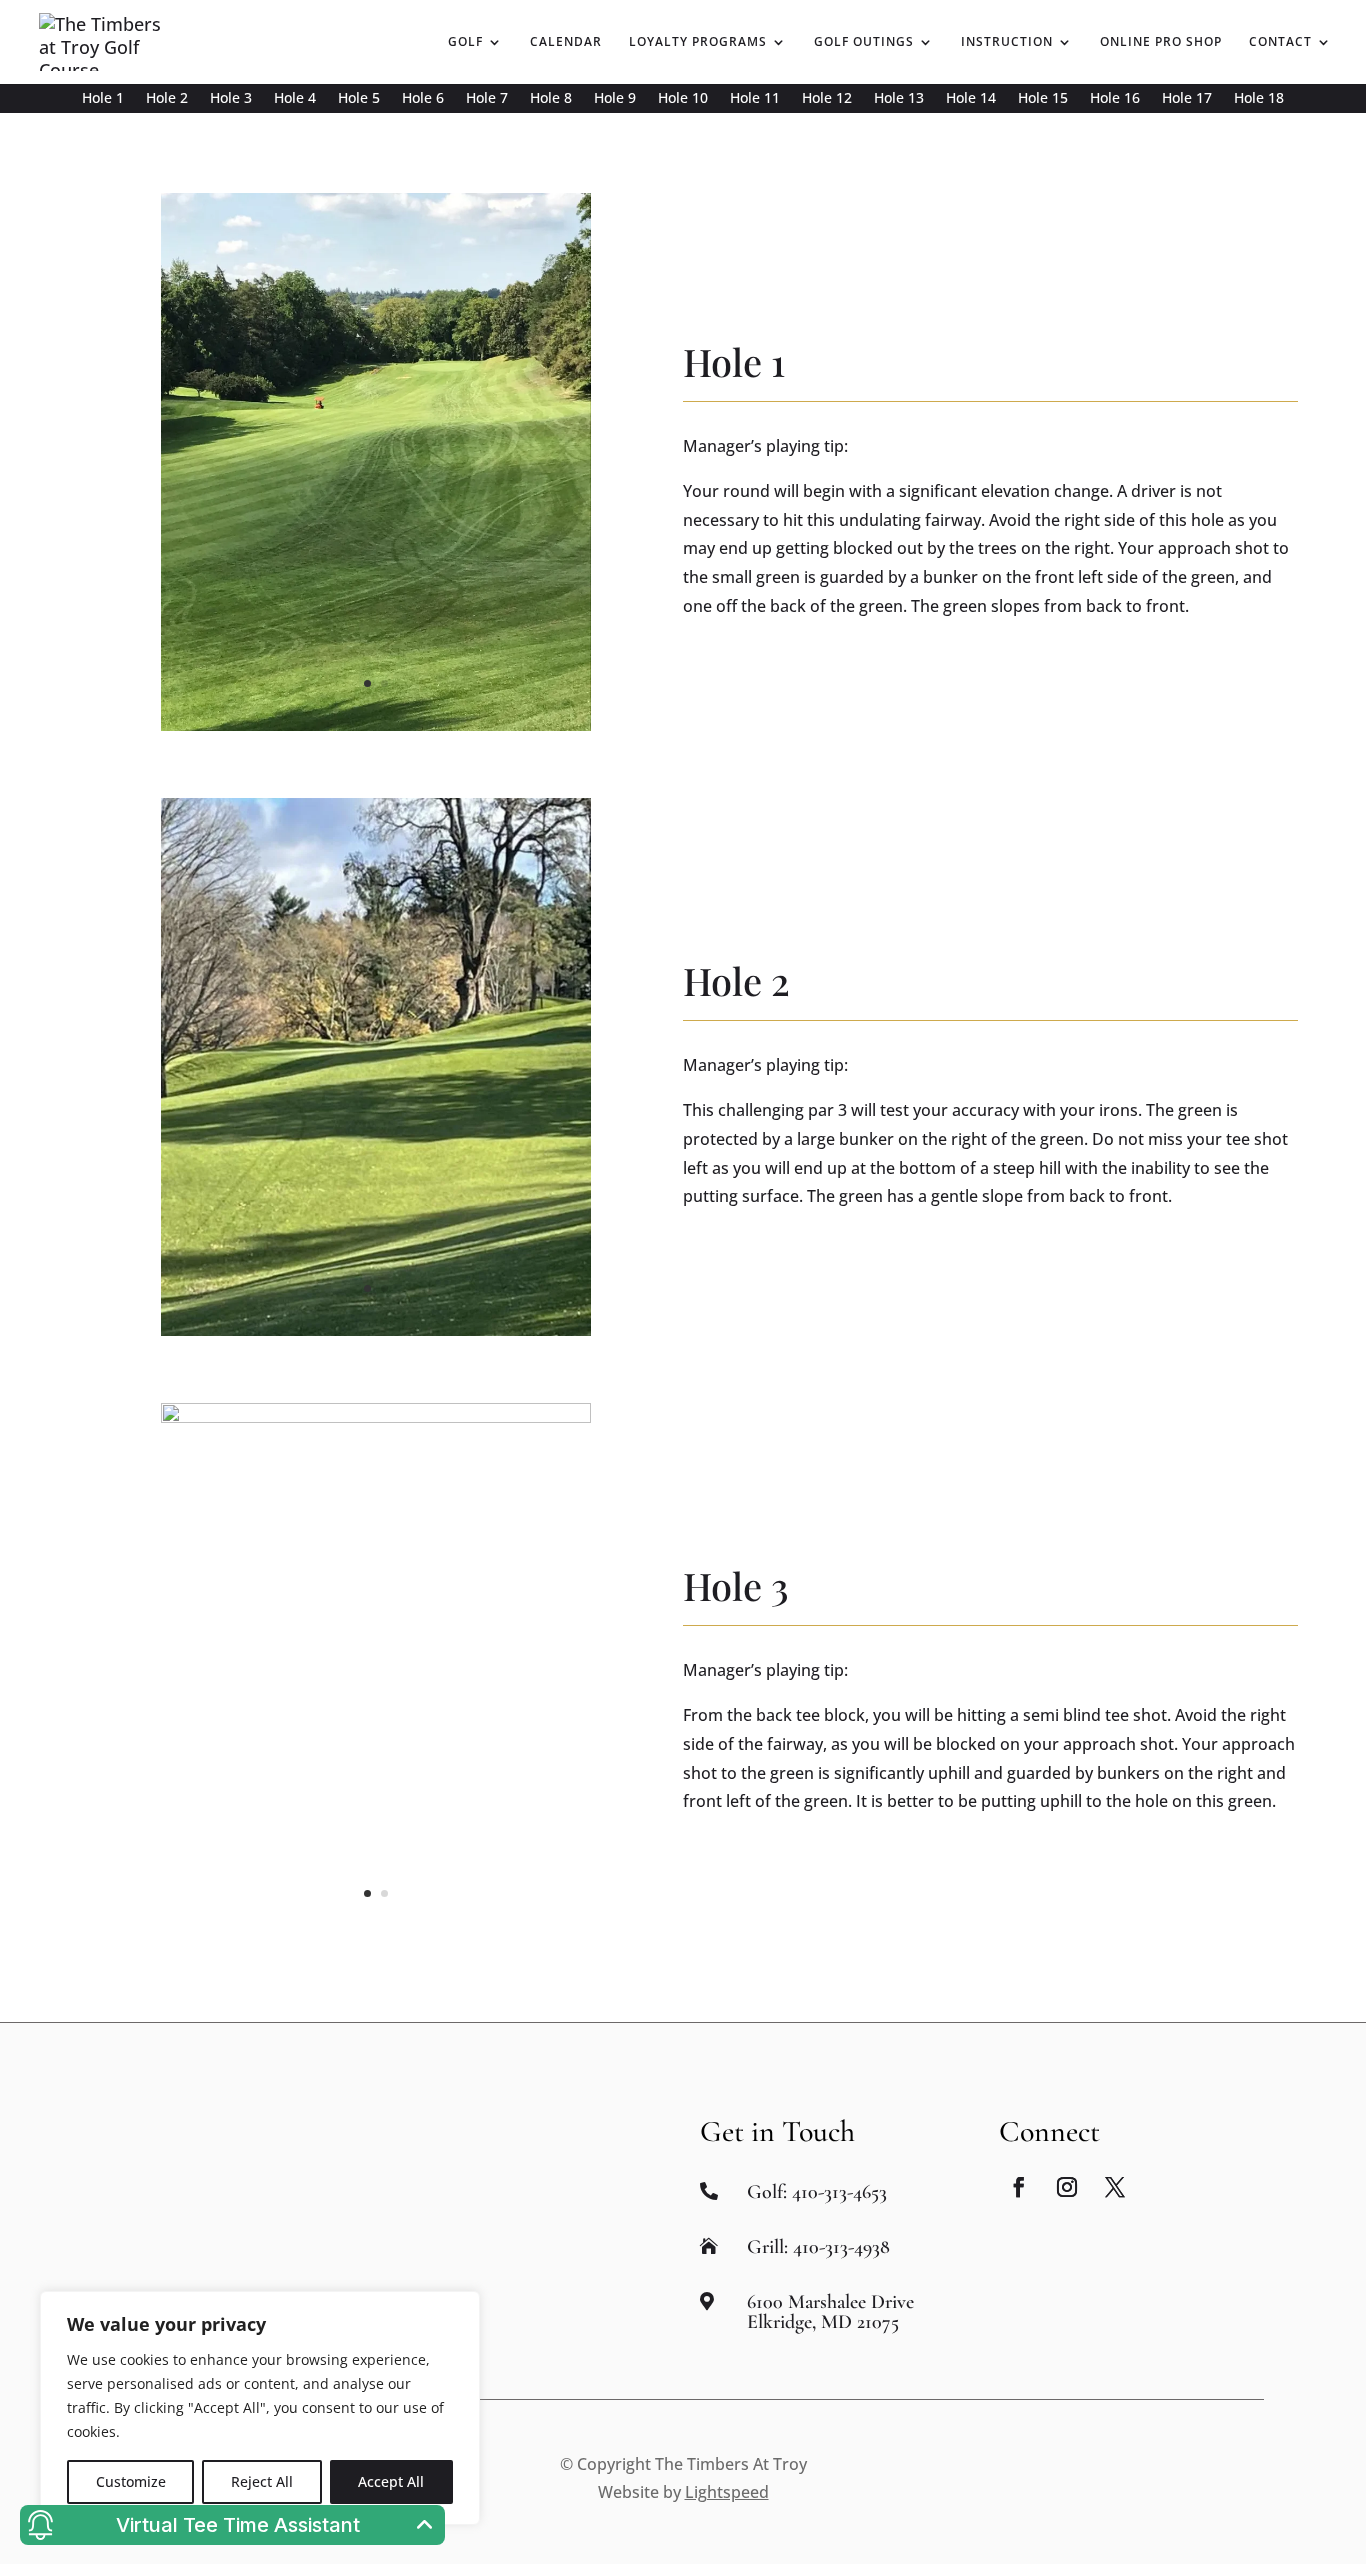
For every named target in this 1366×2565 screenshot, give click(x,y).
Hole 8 (551, 99)
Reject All (262, 2481)
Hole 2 (167, 99)
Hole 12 (827, 99)
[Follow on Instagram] (1067, 2187)
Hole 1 (103, 99)
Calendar (566, 42)
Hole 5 (359, 99)
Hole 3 (231, 99)
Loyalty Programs (698, 42)
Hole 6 (423, 99)
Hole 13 (899, 99)
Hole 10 (683, 99)
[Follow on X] (1115, 2187)
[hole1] (376, 724)
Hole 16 (1115, 99)
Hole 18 (1259, 99)
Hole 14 (971, 99)
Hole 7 (487, 99)
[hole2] (376, 1329)
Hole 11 (755, 99)
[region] (260, 2408)
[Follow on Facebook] (1019, 2187)
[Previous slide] (163, 462)
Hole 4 (295, 99)
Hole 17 (1187, 99)
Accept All (391, 2481)
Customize (131, 2481)
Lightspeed (727, 2492)
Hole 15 (1043, 99)
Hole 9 (615, 99)
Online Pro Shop (1161, 42)
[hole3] (376, 1416)
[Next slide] (589, 462)
